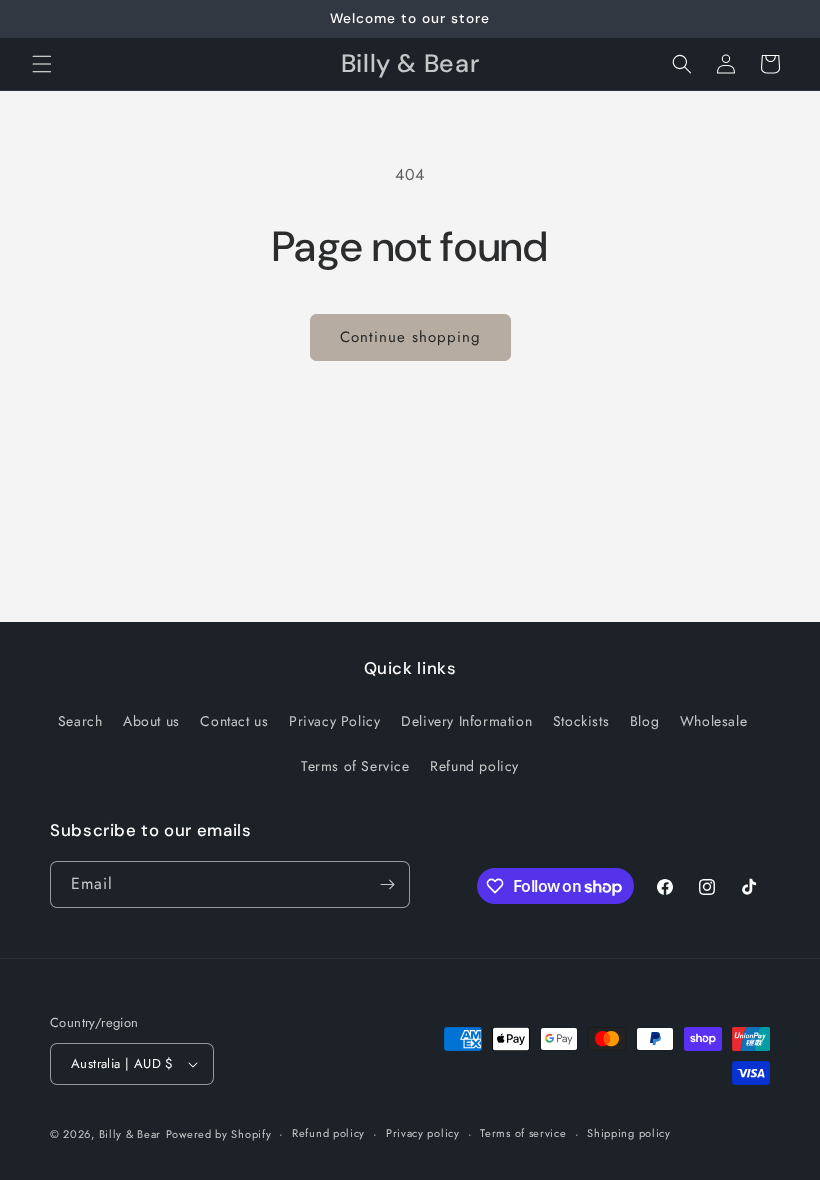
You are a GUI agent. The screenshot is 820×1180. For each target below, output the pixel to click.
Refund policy (474, 766)
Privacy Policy (334, 721)
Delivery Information (466, 721)
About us (151, 721)
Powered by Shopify (219, 1134)
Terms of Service (355, 766)
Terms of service (523, 1133)
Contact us (234, 721)
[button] (42, 64)
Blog (644, 721)
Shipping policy (629, 1133)
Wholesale (713, 721)
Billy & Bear (130, 1134)
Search (80, 721)
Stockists (581, 721)
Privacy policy (423, 1133)
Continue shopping (410, 337)
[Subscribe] (387, 884)
